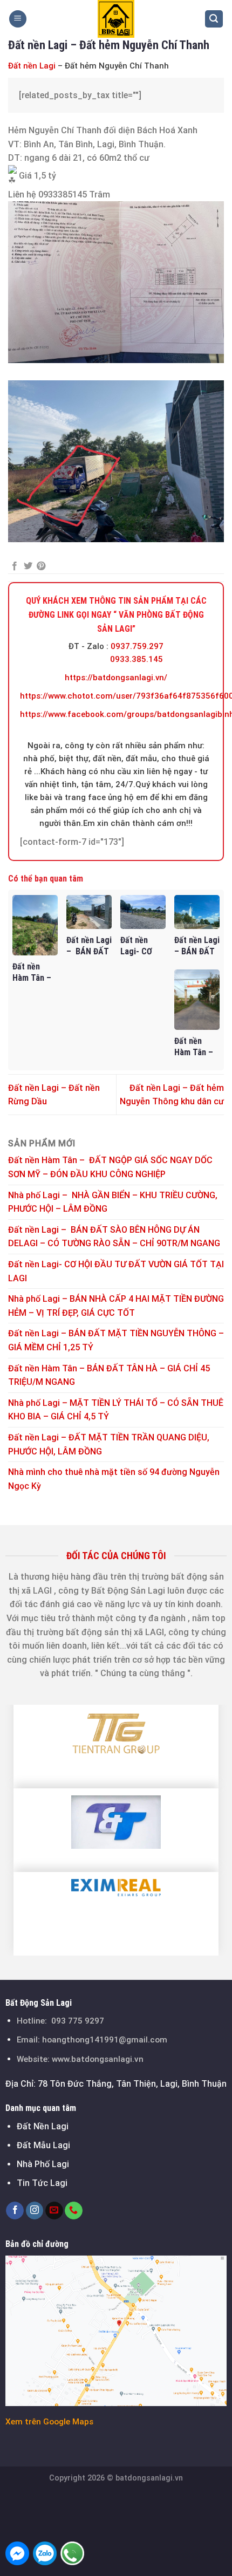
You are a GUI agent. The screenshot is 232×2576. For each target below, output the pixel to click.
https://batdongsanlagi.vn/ (116, 678)
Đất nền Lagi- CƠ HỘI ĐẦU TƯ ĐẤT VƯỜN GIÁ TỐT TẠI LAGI (116, 1271)
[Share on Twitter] (28, 566)
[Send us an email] (54, 2211)
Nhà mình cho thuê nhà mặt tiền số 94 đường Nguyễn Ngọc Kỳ (114, 1479)
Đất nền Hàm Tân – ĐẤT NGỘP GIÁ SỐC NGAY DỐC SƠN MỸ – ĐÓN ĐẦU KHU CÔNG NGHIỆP (110, 1167)
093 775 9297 (78, 2021)
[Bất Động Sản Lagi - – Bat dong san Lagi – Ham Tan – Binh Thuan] (116, 19)
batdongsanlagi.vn (149, 2478)
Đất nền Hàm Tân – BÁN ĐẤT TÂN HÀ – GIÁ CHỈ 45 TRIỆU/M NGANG (109, 1375)
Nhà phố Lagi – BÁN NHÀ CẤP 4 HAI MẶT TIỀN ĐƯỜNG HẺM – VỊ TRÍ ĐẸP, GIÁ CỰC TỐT (116, 1306)
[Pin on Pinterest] (41, 566)
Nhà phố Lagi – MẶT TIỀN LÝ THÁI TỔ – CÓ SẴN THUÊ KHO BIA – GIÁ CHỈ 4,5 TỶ (116, 1410)
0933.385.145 (137, 659)
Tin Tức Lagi (42, 2183)
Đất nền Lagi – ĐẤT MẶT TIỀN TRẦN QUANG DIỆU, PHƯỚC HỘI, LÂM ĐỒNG (109, 1444)
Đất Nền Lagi (43, 2126)
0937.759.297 (137, 646)
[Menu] (18, 19)
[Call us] (74, 2211)
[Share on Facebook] (15, 566)
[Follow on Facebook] (15, 2211)
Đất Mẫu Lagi (43, 2145)
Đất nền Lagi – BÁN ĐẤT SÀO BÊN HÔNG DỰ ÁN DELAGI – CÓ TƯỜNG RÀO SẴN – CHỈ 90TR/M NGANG (114, 1237)
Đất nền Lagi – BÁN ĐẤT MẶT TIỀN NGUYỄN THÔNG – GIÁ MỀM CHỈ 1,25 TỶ (116, 1340)
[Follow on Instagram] (35, 2211)
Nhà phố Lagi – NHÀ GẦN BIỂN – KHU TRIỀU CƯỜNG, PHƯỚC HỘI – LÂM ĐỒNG (113, 1202)
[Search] (214, 19)
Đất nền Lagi (32, 66)
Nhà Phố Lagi (43, 2164)
